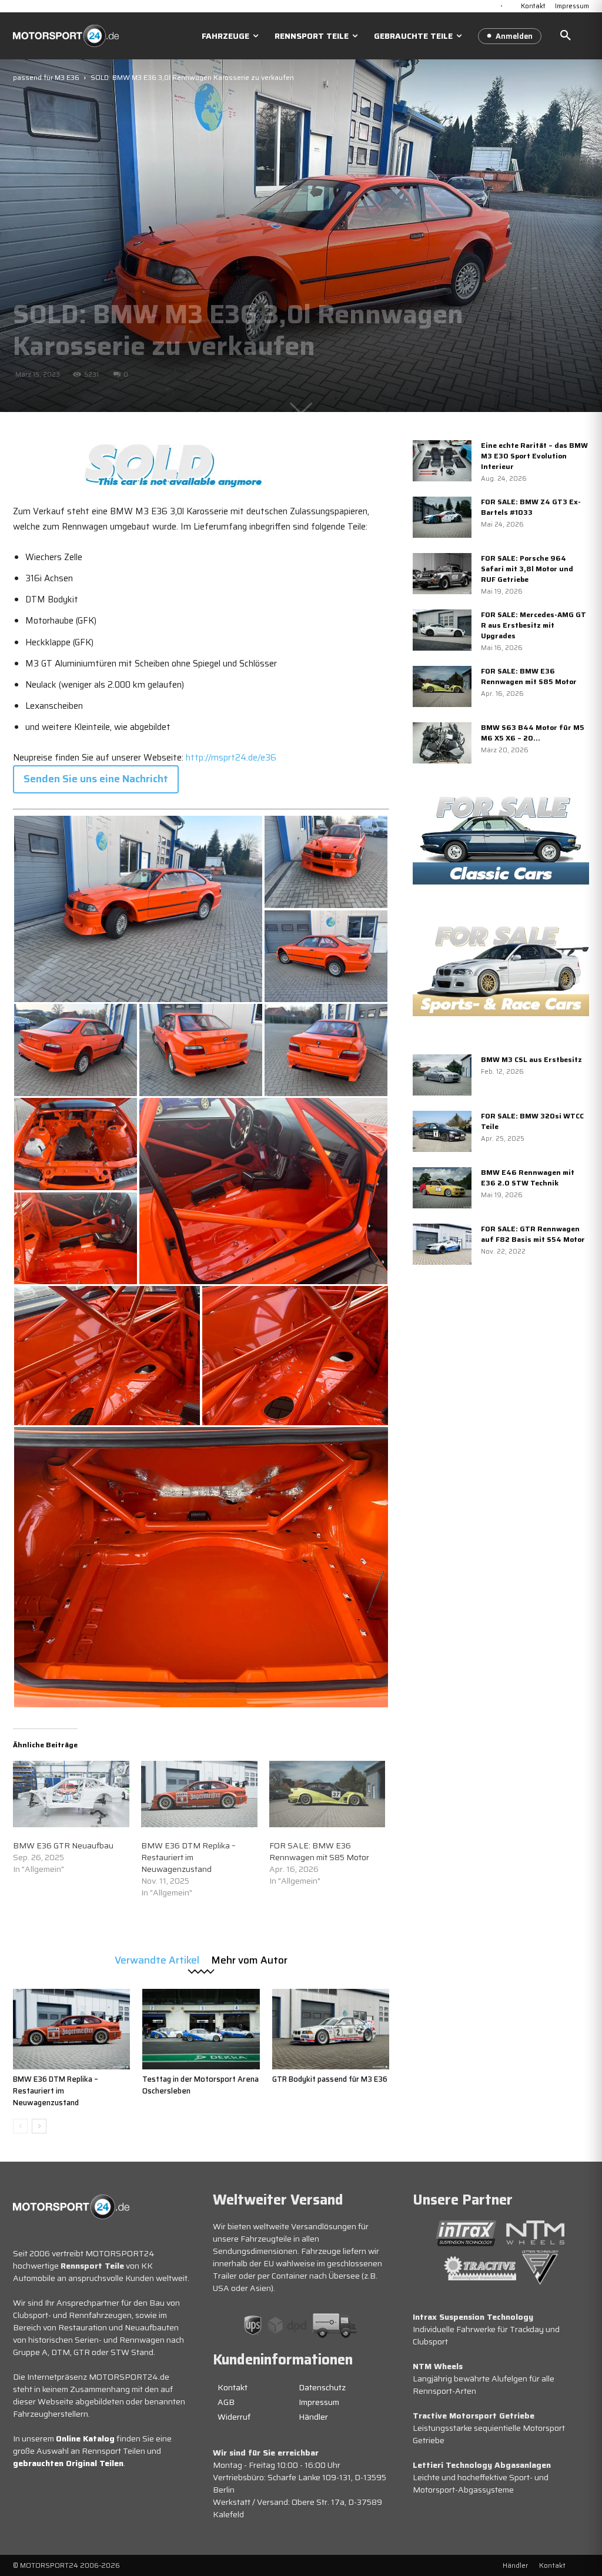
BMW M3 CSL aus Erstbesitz (531, 1059)
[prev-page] (20, 2126)
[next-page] (39, 2126)
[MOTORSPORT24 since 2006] (66, 36)
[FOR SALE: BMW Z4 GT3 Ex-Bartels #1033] (442, 517)
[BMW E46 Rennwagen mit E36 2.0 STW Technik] (442, 1188)
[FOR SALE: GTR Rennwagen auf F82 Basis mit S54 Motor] (442, 1244)
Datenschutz (322, 2387)
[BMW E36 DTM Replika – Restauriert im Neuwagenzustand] (199, 1794)
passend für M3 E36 (46, 77)
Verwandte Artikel (157, 1959)
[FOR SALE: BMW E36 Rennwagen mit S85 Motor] (327, 1794)
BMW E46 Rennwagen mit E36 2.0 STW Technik (528, 1178)
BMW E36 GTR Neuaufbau (63, 1845)
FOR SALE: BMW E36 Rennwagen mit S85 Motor (319, 1851)
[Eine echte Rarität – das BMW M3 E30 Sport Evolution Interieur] (442, 461)
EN (511, 5)
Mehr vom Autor (249, 1959)
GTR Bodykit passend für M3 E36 (330, 2079)
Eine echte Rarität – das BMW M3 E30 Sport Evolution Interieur (534, 456)
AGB (226, 2402)
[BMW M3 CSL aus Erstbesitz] (442, 1075)
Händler (313, 2417)
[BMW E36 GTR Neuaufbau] (71, 1794)
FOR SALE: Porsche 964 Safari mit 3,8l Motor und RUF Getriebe (527, 569)
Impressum (319, 2402)
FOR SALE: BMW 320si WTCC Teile (532, 1121)
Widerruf (234, 2417)
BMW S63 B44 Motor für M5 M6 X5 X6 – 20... (533, 733)
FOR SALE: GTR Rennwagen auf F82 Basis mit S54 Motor (533, 1234)
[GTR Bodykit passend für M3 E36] (331, 2029)
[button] (566, 36)
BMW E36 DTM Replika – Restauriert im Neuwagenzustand (188, 1857)
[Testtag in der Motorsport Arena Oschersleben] (201, 2029)
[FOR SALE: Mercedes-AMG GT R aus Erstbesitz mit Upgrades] (442, 630)
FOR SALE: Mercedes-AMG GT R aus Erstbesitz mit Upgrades (534, 625)
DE (501, 5)
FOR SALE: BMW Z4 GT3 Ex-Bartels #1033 (531, 507)
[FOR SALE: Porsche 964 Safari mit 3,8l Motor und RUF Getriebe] (442, 574)
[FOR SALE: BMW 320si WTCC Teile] (442, 1131)
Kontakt (233, 2387)
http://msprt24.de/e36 (231, 758)
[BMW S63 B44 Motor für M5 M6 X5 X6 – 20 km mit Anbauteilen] (442, 743)
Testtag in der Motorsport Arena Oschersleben (200, 2085)
